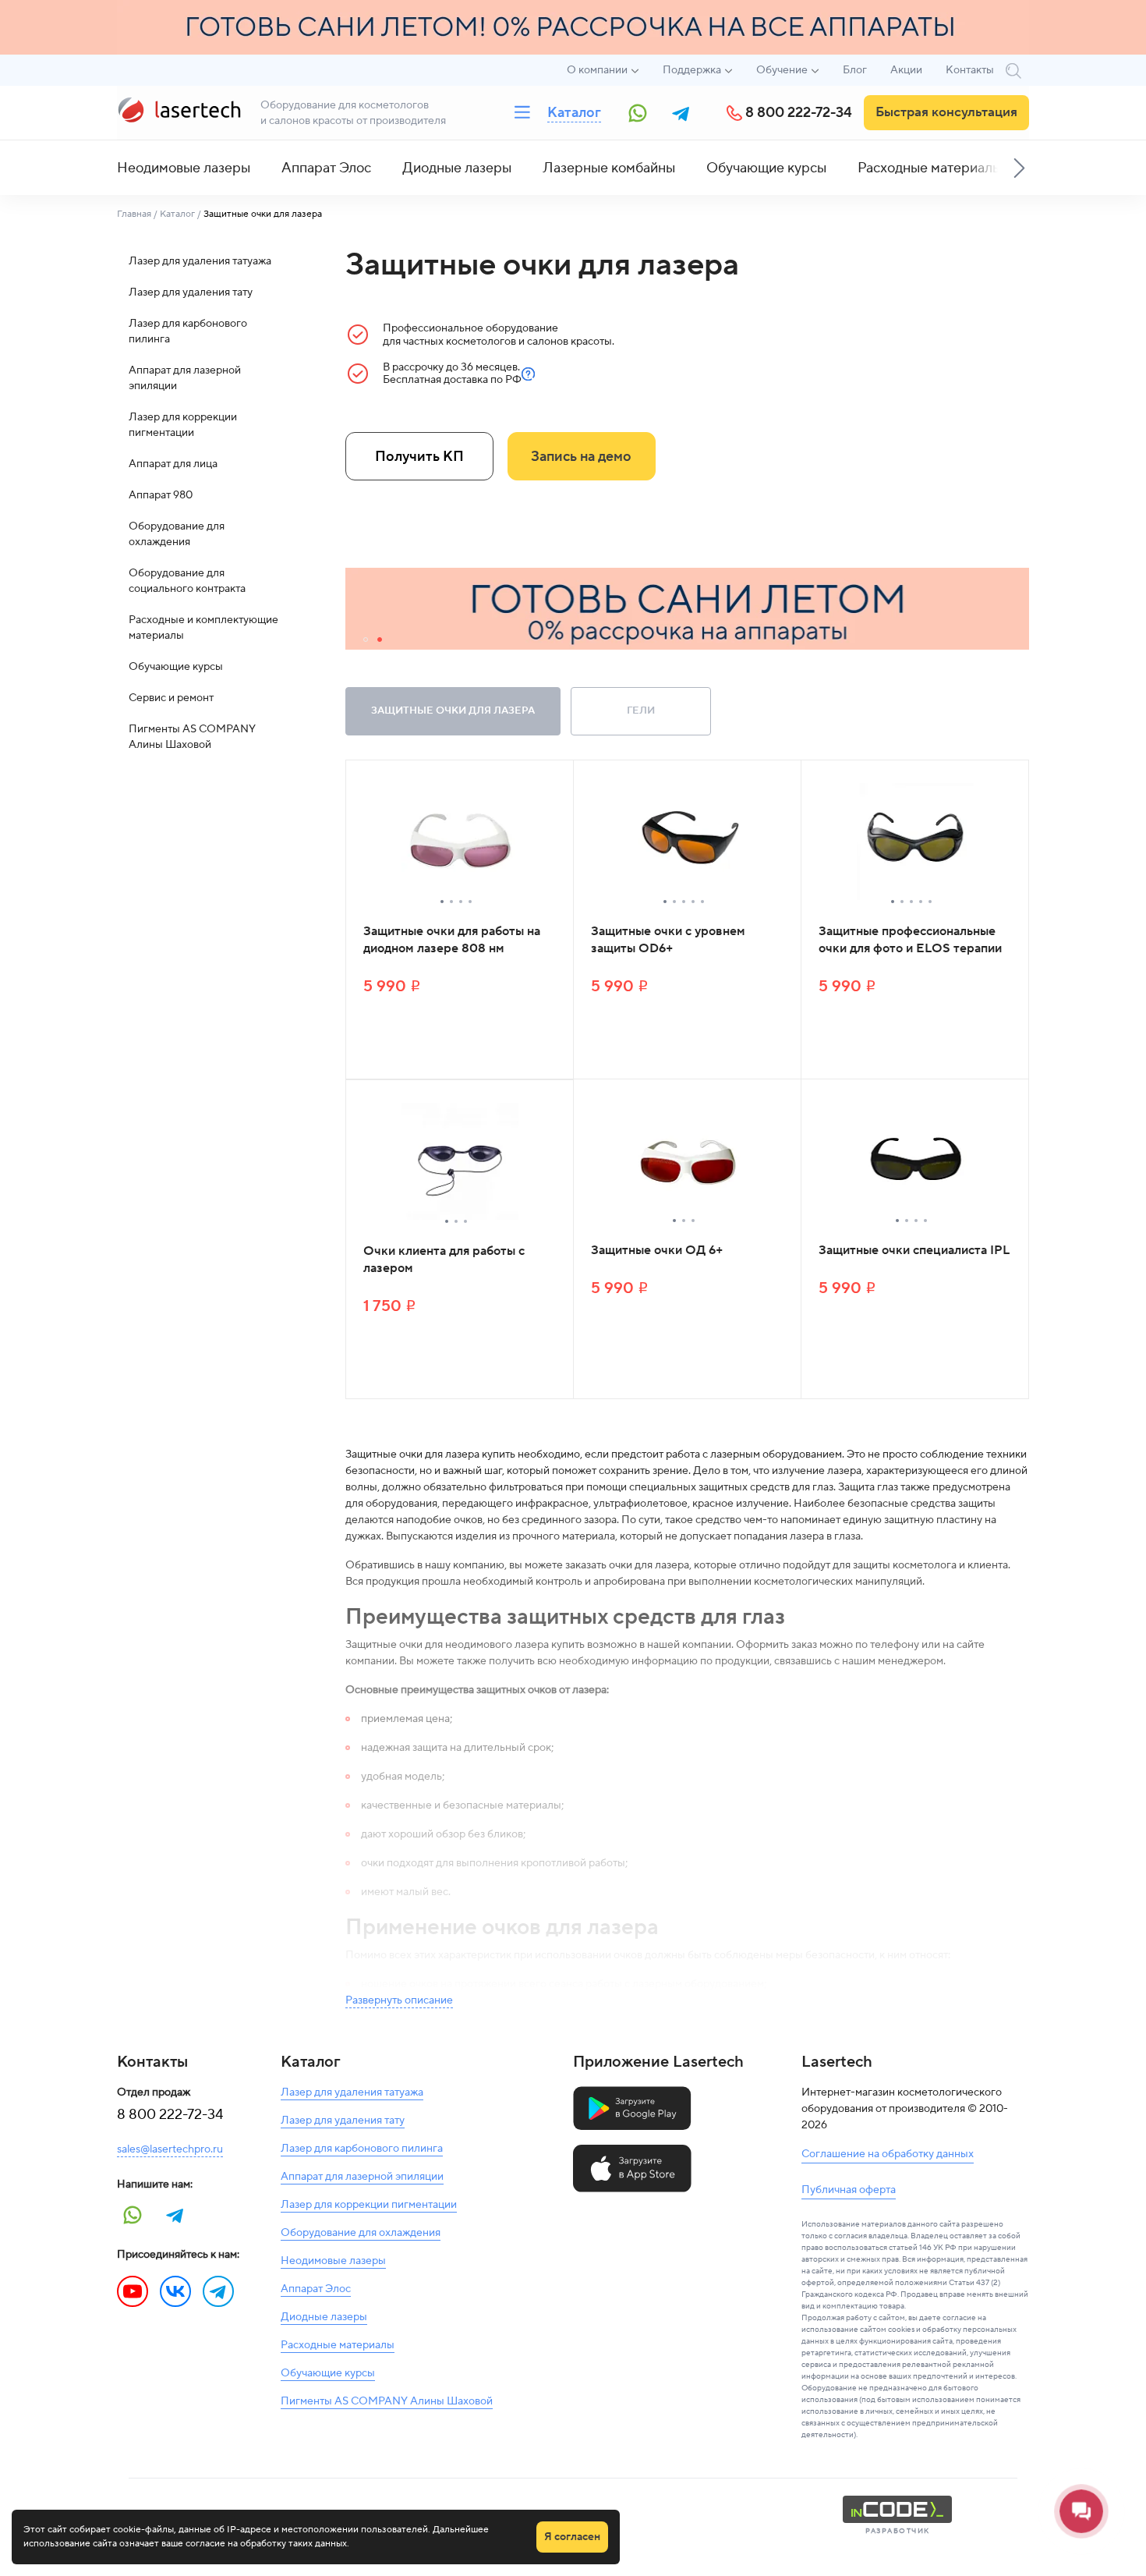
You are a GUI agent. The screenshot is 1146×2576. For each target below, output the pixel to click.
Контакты (970, 70)
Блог (855, 70)
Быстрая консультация (946, 112)
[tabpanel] (688, 609)
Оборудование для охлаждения (177, 534)
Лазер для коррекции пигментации (183, 425)
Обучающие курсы (766, 168)
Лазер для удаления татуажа (200, 261)
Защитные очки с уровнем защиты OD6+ (668, 940)
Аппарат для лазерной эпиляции (185, 378)
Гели (641, 710)
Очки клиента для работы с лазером (444, 1260)
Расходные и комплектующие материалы (203, 628)
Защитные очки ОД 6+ (657, 1250)
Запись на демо (581, 457)
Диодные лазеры (457, 168)
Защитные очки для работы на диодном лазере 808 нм (452, 940)
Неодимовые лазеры (184, 168)
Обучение (782, 70)
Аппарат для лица (173, 464)
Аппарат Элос (326, 168)
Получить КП (419, 457)
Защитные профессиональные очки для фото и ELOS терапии (910, 940)
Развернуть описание (399, 2000)
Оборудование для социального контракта (187, 581)
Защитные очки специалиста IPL (914, 1250)
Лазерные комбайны (609, 168)
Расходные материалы (930, 168)
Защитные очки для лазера (453, 710)
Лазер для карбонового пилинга (188, 331)
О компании (597, 70)
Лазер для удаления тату (191, 292)
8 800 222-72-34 (799, 113)
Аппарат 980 (161, 495)
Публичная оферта (849, 2190)
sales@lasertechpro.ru (170, 2149)
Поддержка (692, 70)
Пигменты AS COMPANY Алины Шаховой (192, 737)
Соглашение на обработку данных (888, 2154)
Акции (906, 70)
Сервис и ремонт (171, 698)
